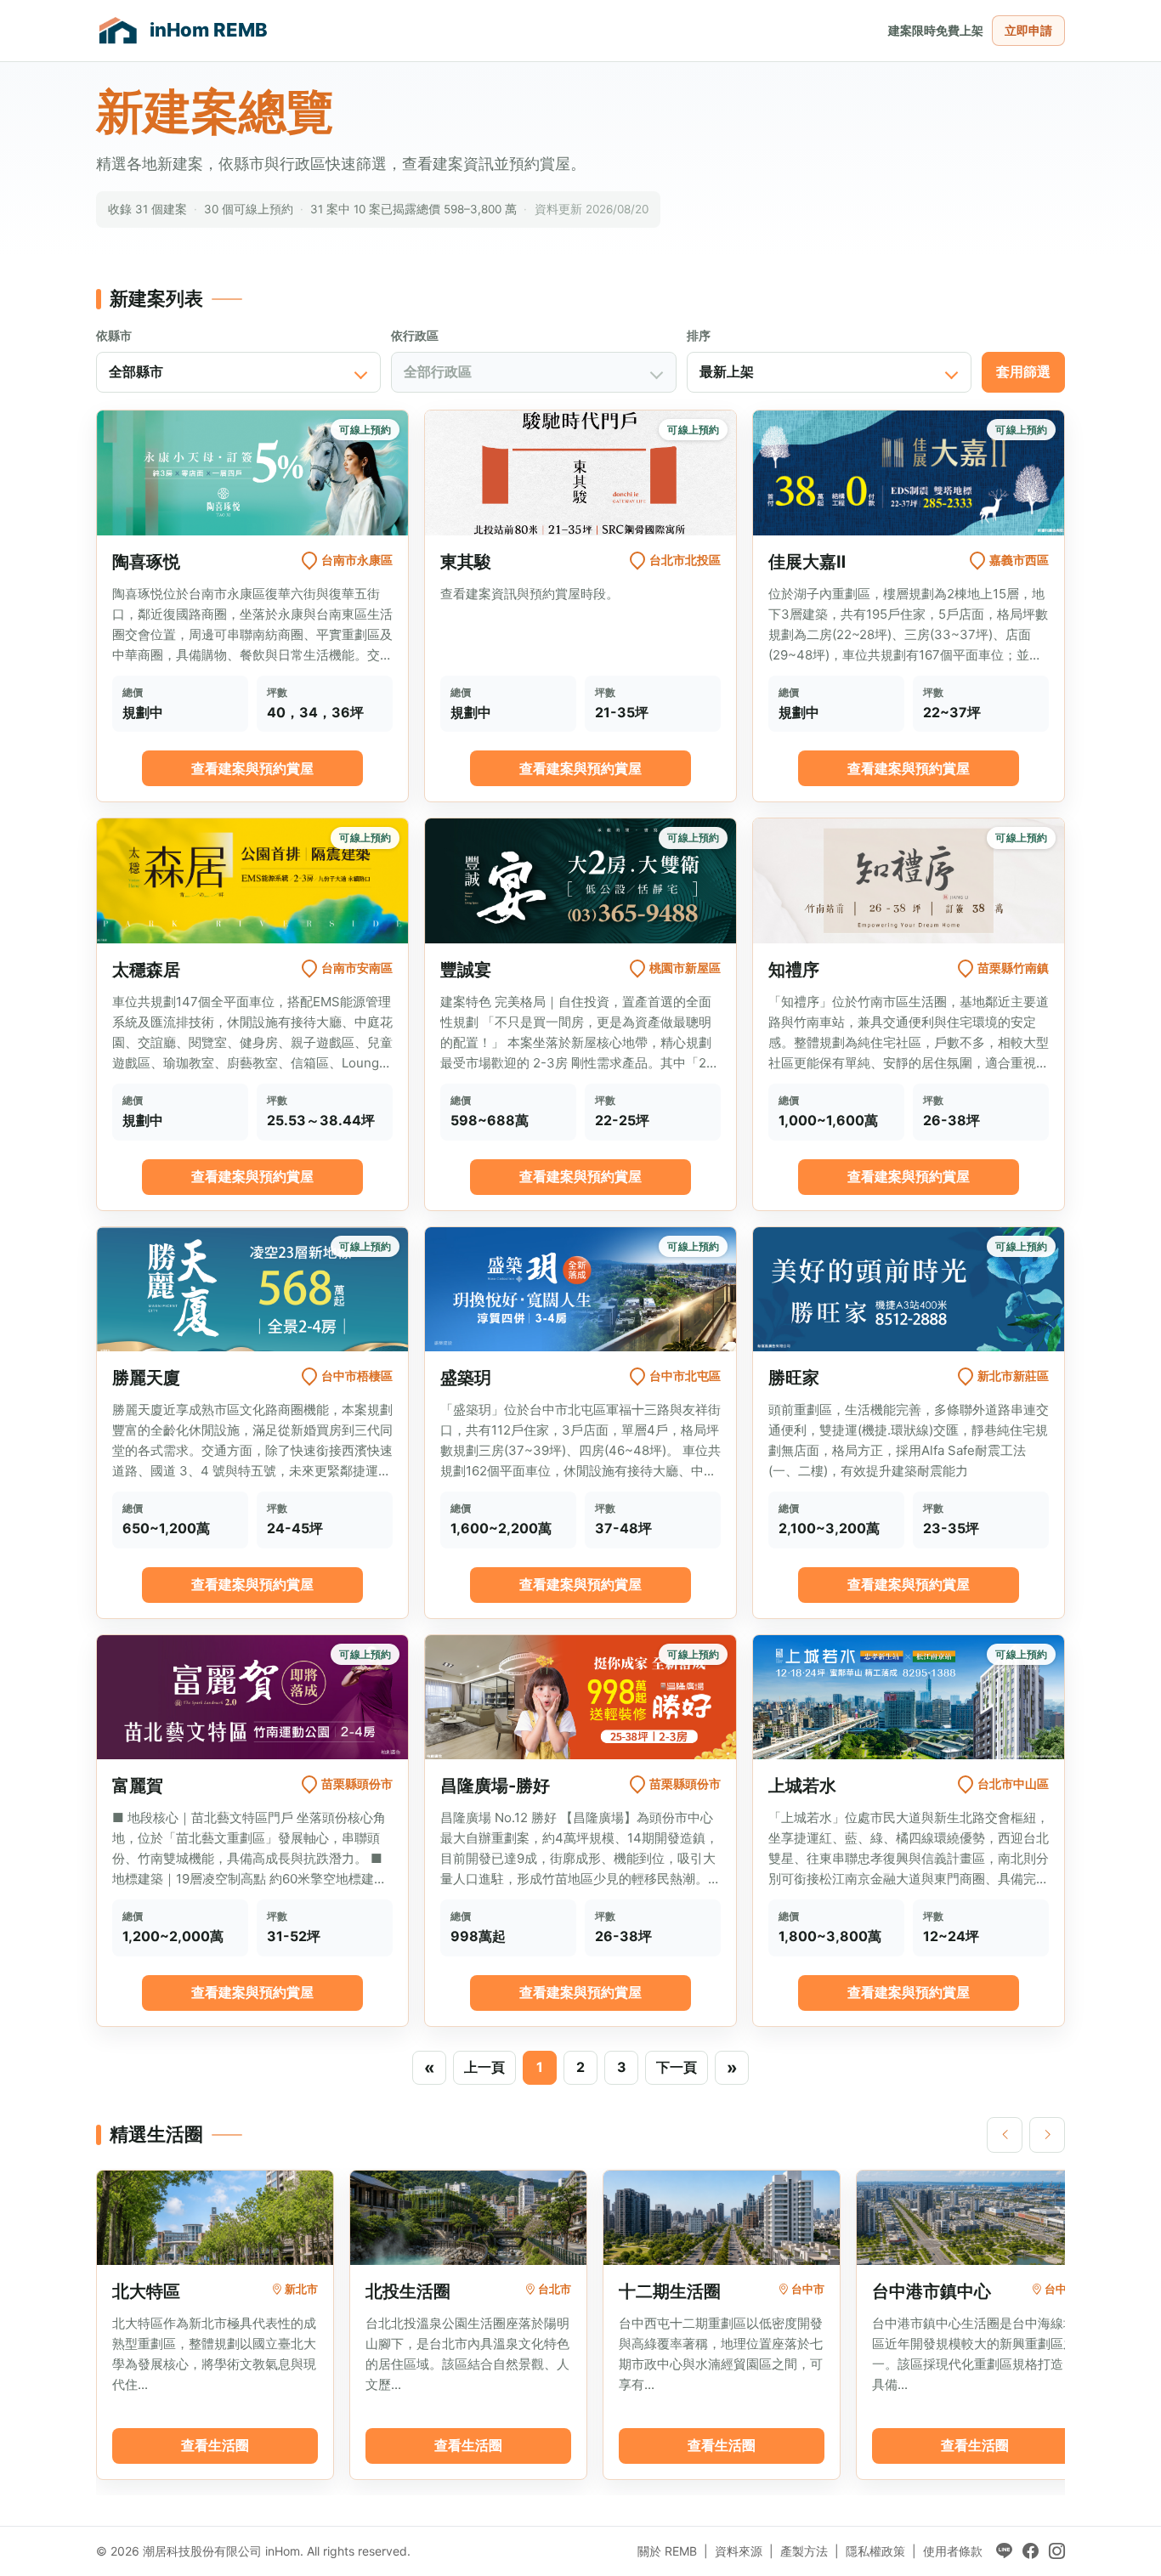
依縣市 (114, 335)
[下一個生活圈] (1047, 2135)
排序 (699, 335)
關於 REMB (667, 2551)
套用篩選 (1023, 371)
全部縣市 (136, 371)
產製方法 (804, 2551)
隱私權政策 (875, 2551)
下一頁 (677, 2067)
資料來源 (739, 2551)
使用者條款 (953, 2551)
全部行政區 (438, 371)
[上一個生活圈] (1005, 2135)
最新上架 (727, 371)
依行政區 (415, 335)
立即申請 (1028, 30)
